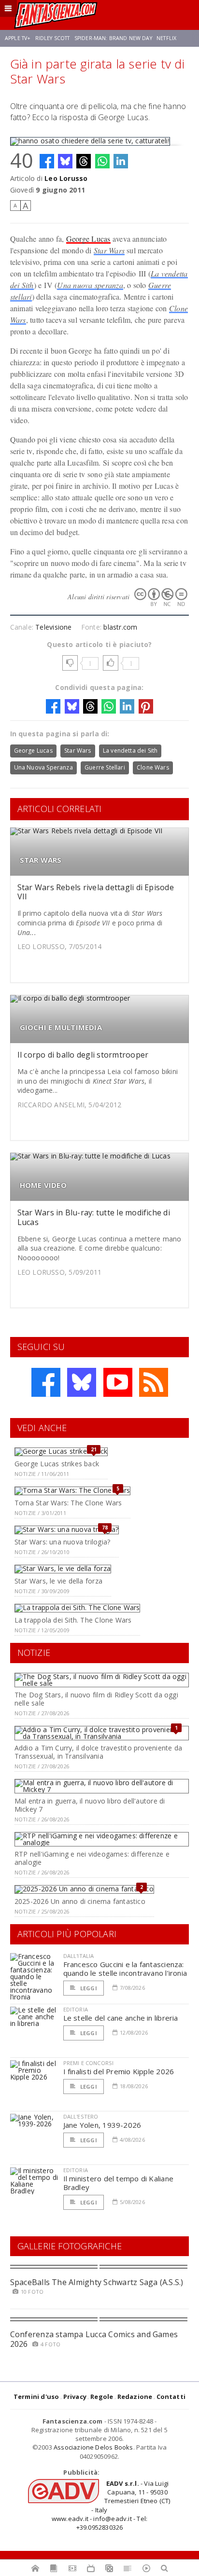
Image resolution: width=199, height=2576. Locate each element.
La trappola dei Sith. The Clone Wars (73, 1620)
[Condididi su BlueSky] (65, 161)
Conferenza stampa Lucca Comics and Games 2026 (94, 2339)
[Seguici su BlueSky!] (82, 1382)
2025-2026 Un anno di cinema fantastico (80, 1901)
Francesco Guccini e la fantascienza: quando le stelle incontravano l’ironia (125, 1969)
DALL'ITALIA (79, 1956)
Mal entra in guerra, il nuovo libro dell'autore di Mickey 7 (90, 1805)
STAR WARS (41, 860)
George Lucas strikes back (57, 1464)
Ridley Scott (53, 38)
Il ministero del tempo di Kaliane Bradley (118, 2183)
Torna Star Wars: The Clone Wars (68, 1503)
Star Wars (109, 250)
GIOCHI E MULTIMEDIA (61, 1027)
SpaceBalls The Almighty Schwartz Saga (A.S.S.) (97, 2282)
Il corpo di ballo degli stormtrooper (83, 1055)
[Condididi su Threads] (84, 161)
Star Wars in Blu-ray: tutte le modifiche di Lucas (94, 1217)
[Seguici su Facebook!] (46, 1382)
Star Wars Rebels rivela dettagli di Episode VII (96, 892)
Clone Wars (153, 767)
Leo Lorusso (66, 178)
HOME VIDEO (43, 1185)
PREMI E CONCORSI (89, 2063)
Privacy (75, 2397)
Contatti (171, 2397)
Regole (102, 2397)
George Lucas (88, 239)
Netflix (166, 38)
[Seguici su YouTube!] (118, 1382)
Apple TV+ (18, 38)
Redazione (135, 2397)
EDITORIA (76, 2009)
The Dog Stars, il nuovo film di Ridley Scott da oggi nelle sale (96, 1699)
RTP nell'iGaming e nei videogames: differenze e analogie (92, 1858)
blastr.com (120, 627)
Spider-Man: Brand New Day (113, 38)
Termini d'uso (36, 2397)
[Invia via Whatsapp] (102, 161)
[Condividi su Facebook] (47, 161)
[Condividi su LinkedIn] (121, 161)
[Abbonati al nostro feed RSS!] (154, 1382)
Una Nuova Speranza (43, 767)
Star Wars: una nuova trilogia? (62, 1542)
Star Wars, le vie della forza (58, 1581)
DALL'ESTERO (81, 2116)
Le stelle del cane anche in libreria (121, 2018)
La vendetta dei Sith (130, 751)
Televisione (53, 627)
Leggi (88, 1988)
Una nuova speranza (90, 285)
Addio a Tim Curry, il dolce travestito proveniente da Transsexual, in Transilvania (98, 1752)
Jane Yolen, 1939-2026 (102, 2125)
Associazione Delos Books (93, 2447)
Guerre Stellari (105, 767)
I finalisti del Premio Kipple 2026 (119, 2071)
